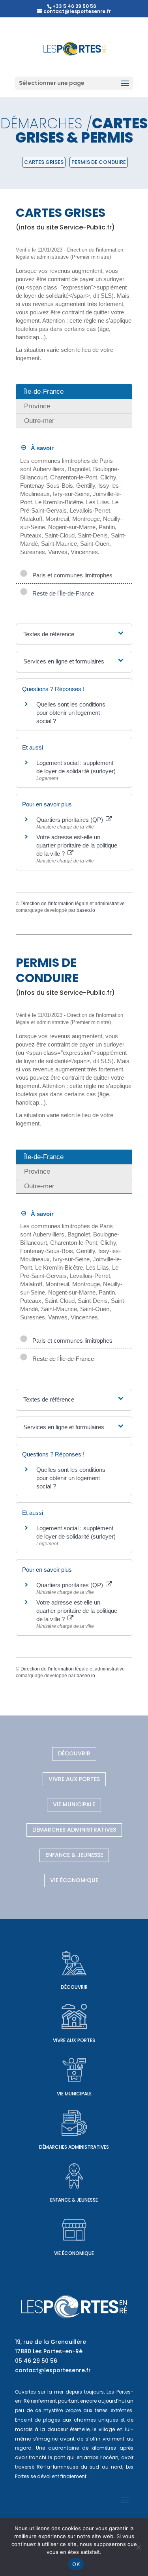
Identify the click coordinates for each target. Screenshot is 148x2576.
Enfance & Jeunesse (74, 1855)
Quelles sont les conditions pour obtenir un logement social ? (71, 713)
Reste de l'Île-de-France (62, 593)
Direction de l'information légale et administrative (73, 904)
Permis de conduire (99, 162)
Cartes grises (44, 162)
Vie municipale (74, 1804)
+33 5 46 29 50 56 (74, 6)
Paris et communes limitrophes (71, 575)
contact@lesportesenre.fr (53, 2370)
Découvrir (74, 1753)
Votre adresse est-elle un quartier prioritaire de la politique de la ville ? (77, 845)
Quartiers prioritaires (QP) (70, 820)
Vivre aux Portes (74, 1779)
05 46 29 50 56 (36, 2361)
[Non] (138, 2547)
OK (76, 2564)
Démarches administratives (74, 1830)
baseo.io (86, 910)
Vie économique (74, 1880)
